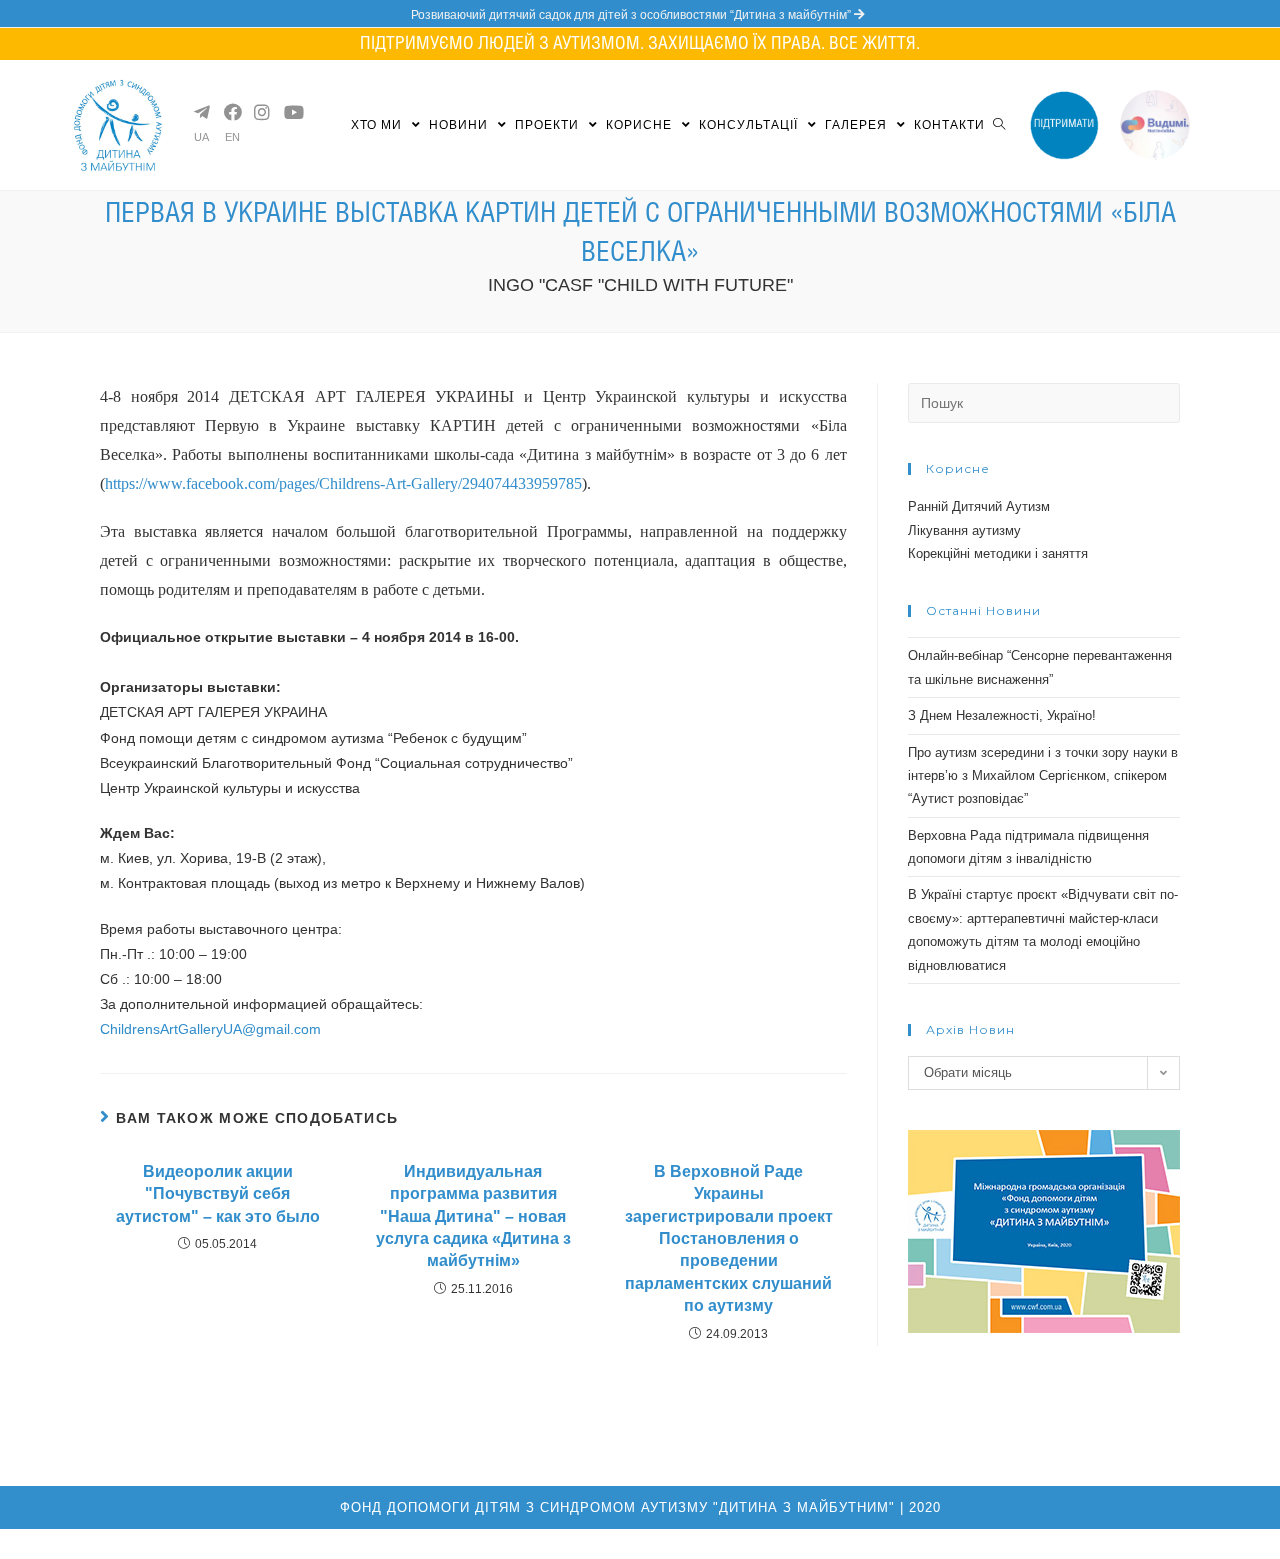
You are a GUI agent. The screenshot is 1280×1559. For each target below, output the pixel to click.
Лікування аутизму (964, 530)
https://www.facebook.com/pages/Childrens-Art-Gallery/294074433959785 (343, 483)
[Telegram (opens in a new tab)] (201, 112)
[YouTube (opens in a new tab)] (291, 112)
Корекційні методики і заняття (998, 553)
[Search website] (999, 125)
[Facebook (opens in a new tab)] (231, 112)
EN (232, 137)
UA (201, 137)
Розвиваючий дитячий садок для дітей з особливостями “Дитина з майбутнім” (632, 15)
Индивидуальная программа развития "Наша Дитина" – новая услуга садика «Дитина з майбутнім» (473, 1216)
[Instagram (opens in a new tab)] (261, 112)
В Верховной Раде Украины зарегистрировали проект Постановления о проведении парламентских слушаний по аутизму (729, 1238)
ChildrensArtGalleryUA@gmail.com (210, 1029)
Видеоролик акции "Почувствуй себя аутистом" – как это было (218, 1194)
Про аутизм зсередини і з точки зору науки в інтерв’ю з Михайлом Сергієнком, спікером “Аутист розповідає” (1043, 776)
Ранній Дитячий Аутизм (979, 506)
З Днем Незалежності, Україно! (1002, 715)
